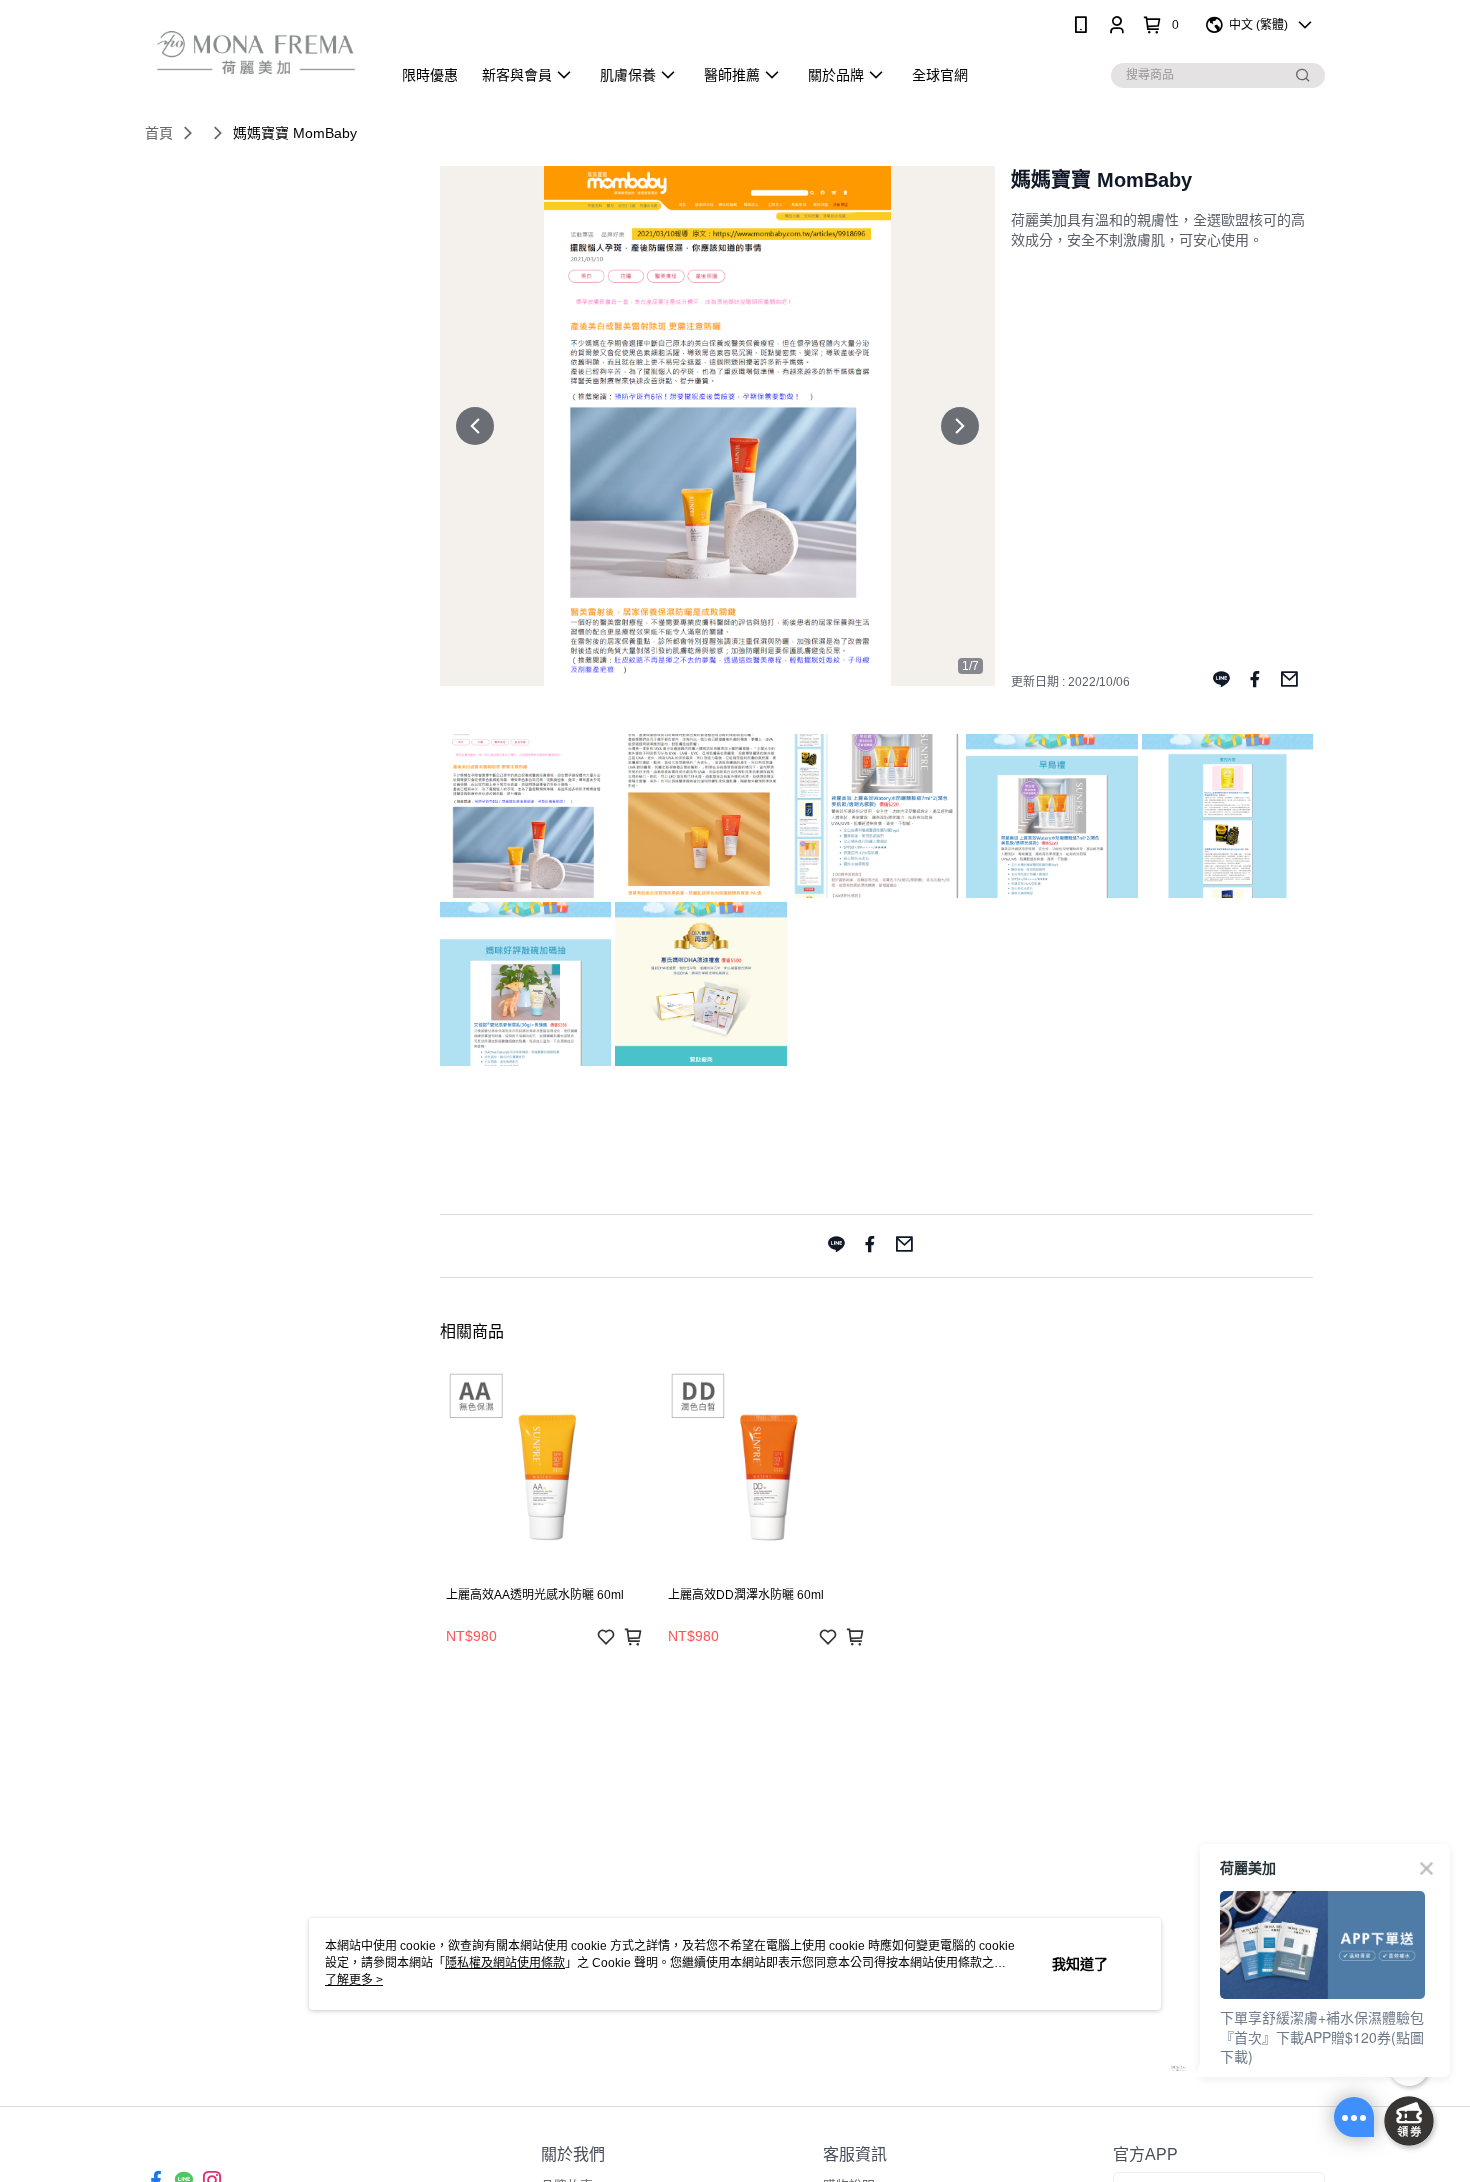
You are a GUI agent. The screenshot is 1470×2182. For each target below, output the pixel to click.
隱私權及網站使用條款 (505, 1963)
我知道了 (1080, 1964)
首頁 (159, 133)
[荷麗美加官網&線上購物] (256, 52)
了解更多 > (354, 1980)
